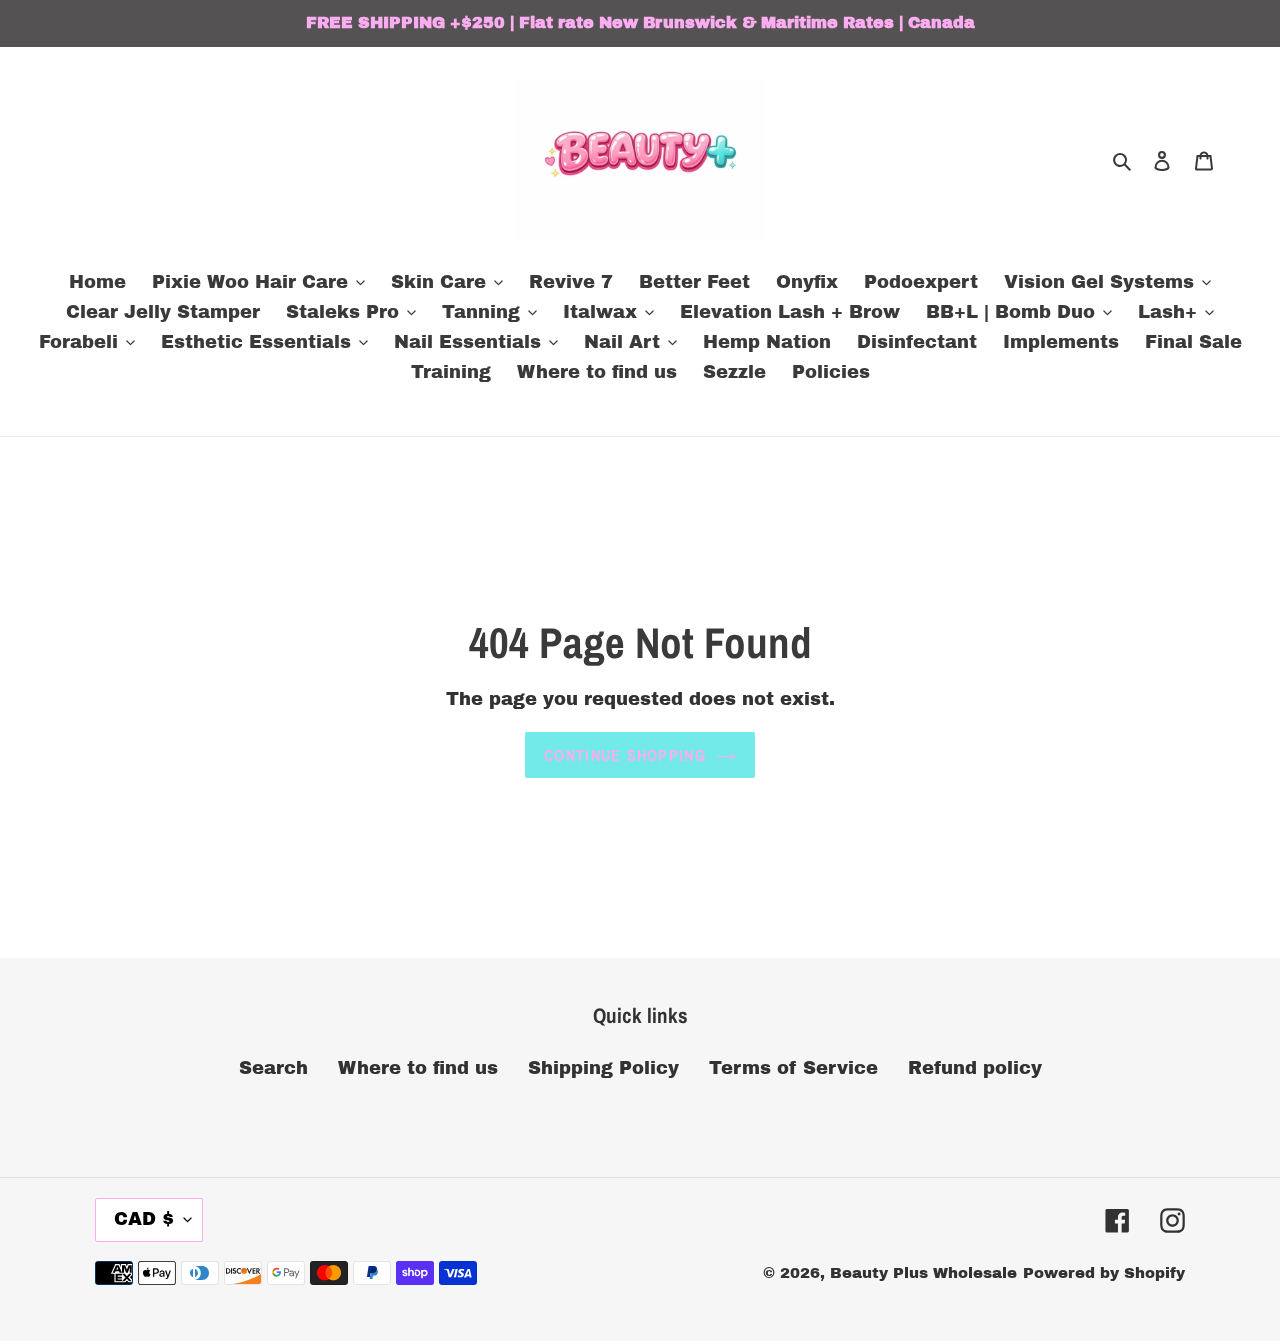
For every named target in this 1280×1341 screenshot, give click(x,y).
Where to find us (418, 1068)
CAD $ (144, 1219)
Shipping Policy (603, 1068)
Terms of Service (793, 1068)
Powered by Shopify (1104, 1273)
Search (273, 1068)
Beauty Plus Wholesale (923, 1273)
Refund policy (975, 1068)
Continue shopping (625, 755)
